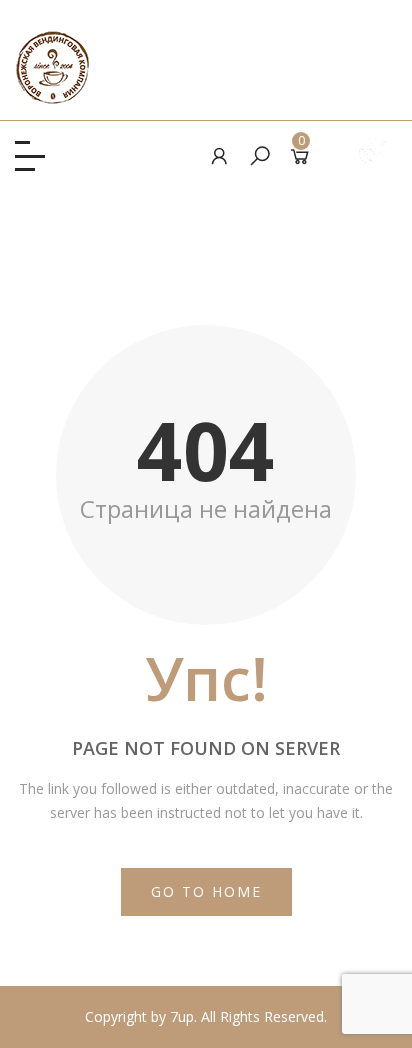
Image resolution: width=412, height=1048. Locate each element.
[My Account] (220, 155)
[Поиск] (260, 155)
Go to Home (206, 891)
